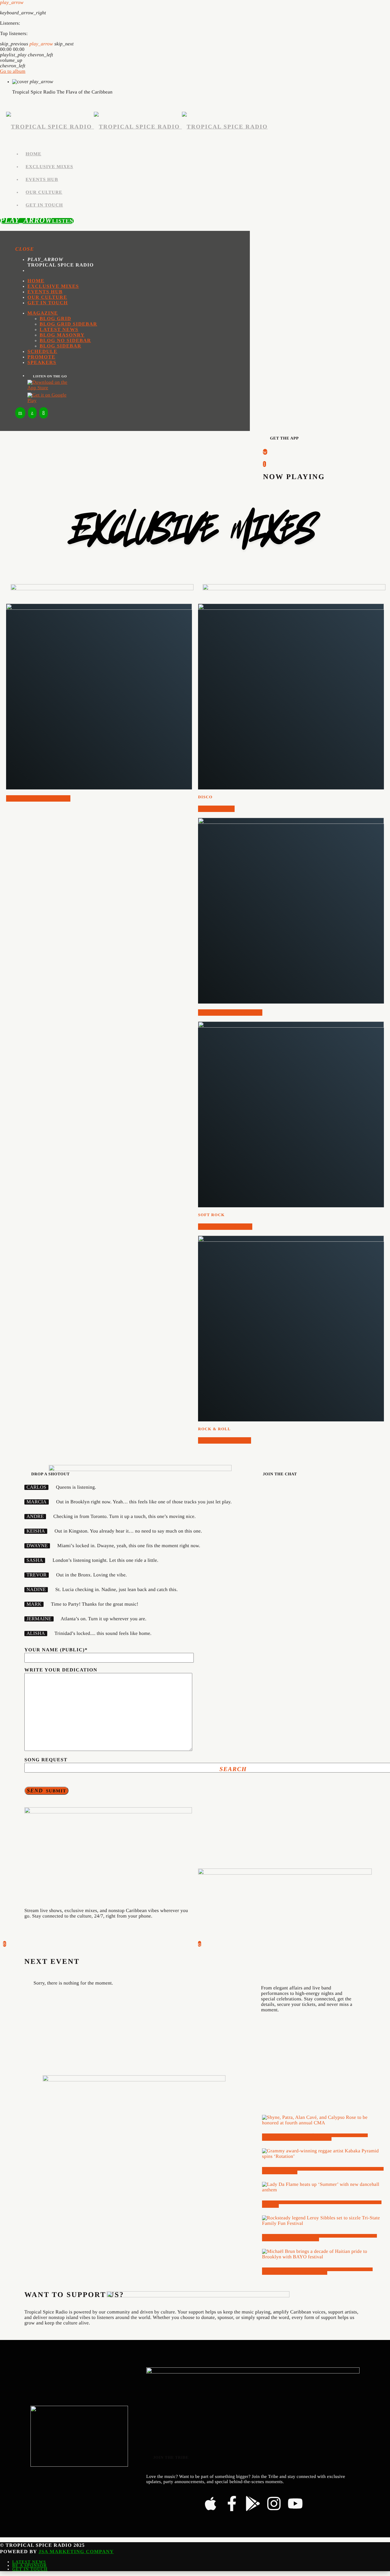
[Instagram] (274, 2503)
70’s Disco (216, 809)
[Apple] (211, 2503)
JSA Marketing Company (76, 2552)
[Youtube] (295, 2503)
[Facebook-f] (232, 2503)
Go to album (13, 71)
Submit (46, 1791)
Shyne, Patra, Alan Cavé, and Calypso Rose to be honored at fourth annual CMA (315, 2137)
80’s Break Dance (38, 798)
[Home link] (137, 127)
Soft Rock (211, 1215)
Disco (205, 797)
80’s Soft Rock (225, 1227)
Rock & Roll (214, 1429)
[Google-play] (253, 2503)
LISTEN (37, 221)
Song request (46, 1760)
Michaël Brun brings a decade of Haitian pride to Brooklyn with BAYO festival (317, 2271)
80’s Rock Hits (225, 1440)
